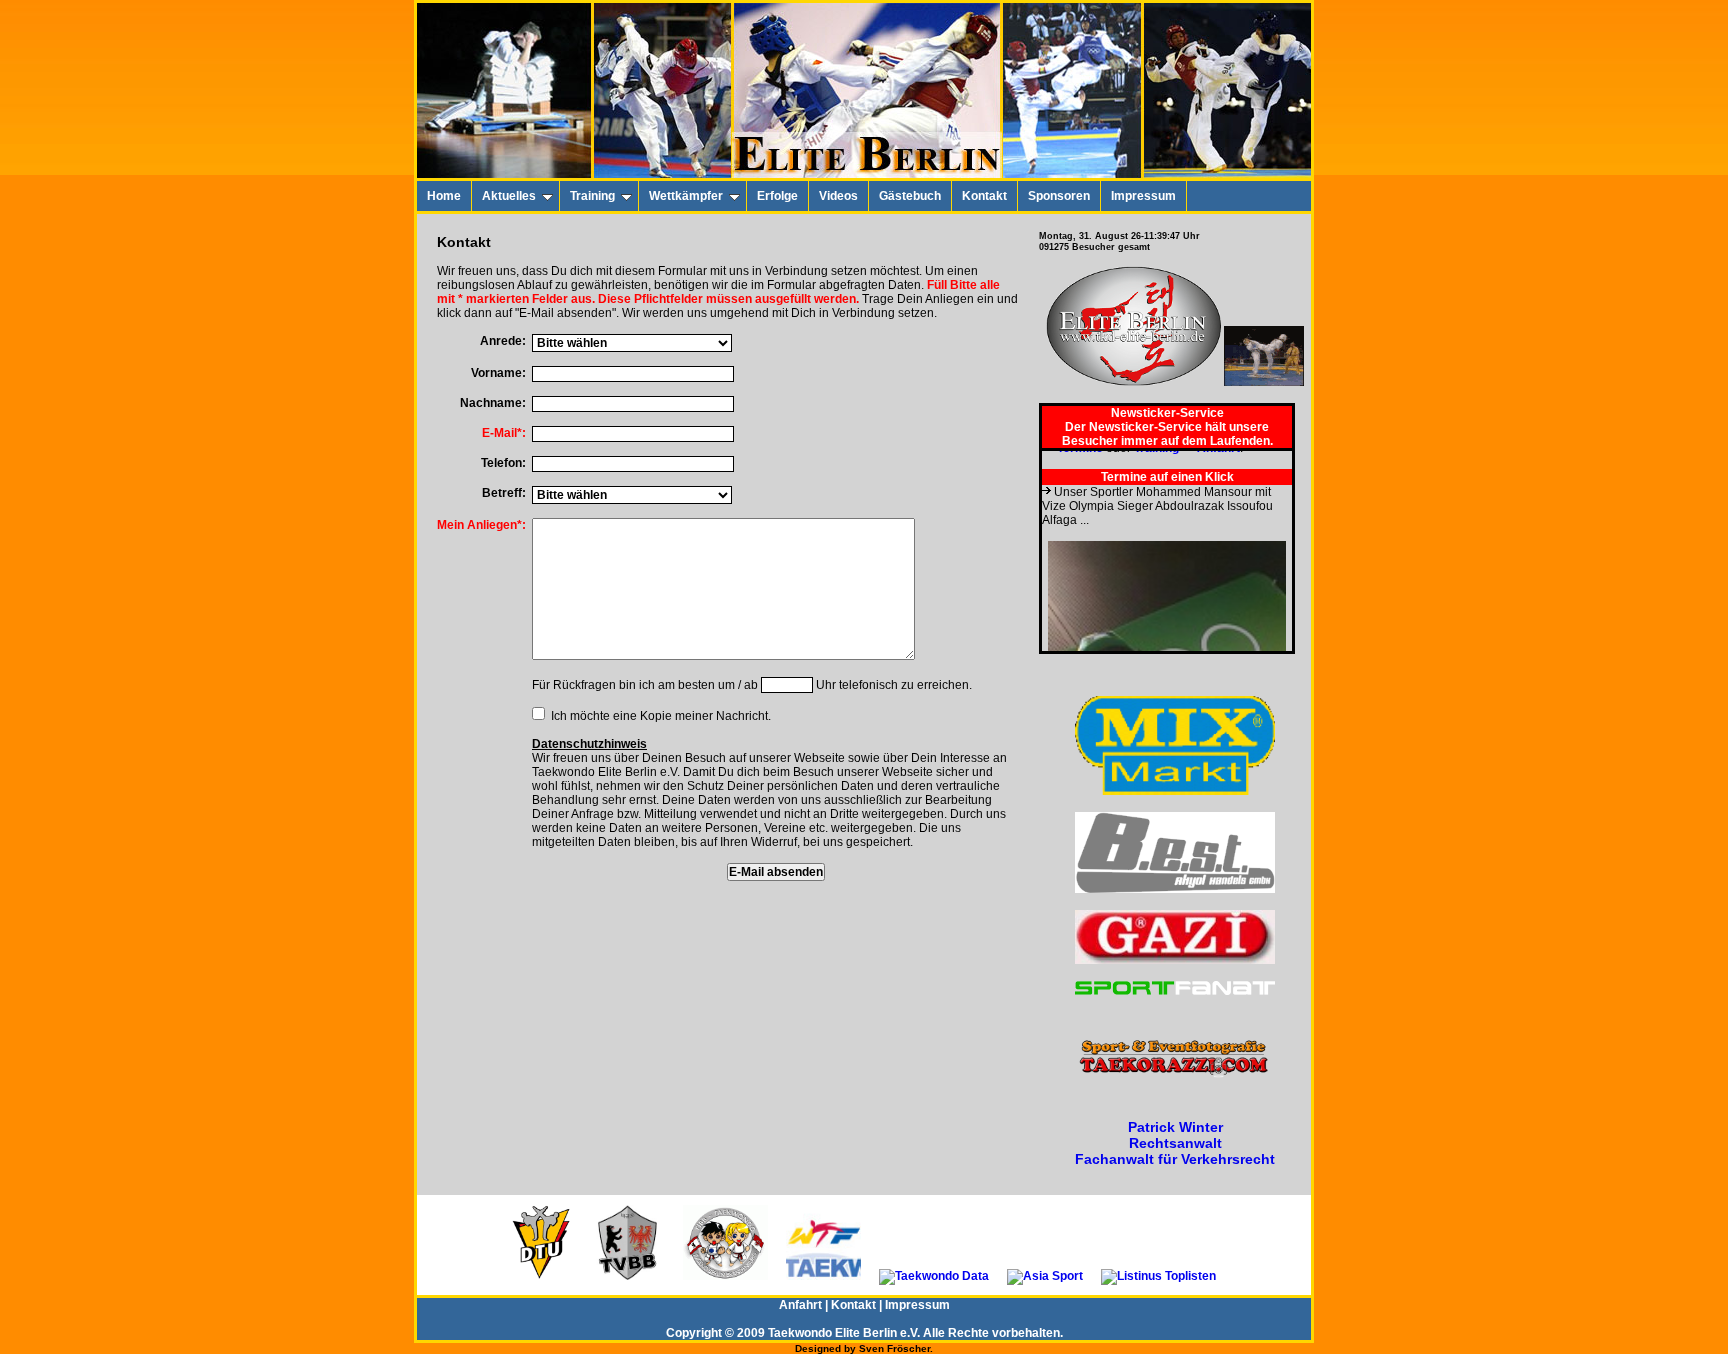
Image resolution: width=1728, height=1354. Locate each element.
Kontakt (984, 196)
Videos (838, 196)
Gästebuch (910, 196)
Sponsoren (1059, 196)
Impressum (1143, 196)
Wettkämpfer (686, 196)
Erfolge (777, 196)
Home (444, 196)
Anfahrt (800, 1305)
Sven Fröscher (894, 1348)
